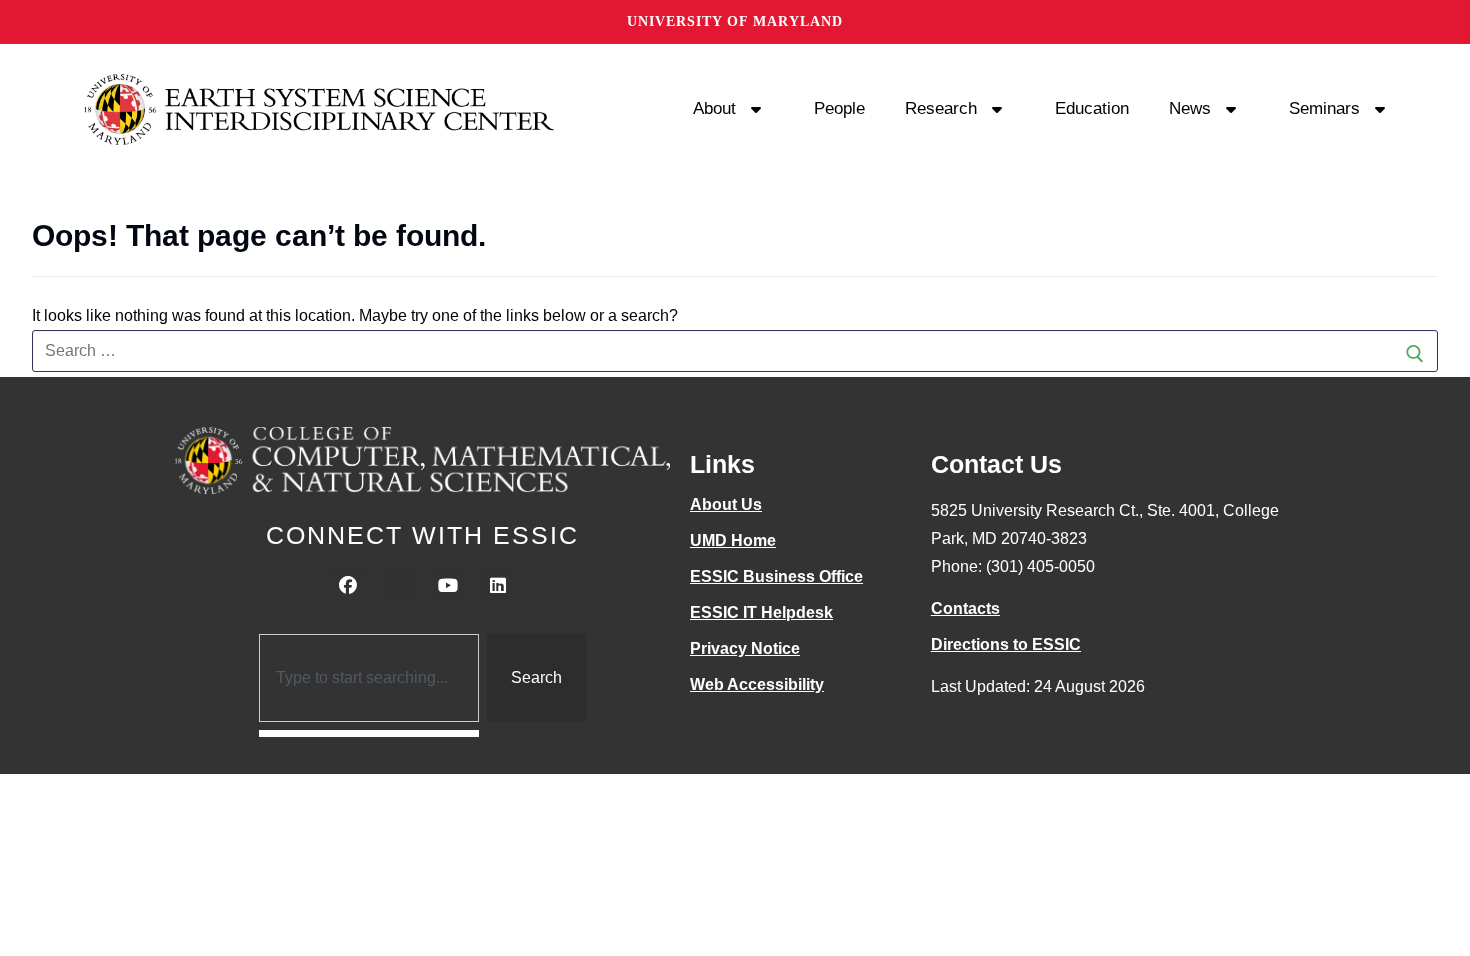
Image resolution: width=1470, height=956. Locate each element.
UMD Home (733, 540)
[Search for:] (735, 351)
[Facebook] (348, 586)
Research (941, 108)
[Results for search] (369, 733)
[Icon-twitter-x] (398, 586)
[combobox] (369, 678)
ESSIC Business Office (776, 576)
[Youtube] (448, 586)
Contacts (965, 608)
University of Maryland (735, 21)
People (839, 108)
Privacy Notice (745, 648)
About (714, 108)
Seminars (1324, 108)
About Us (726, 504)
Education (1092, 108)
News (1190, 108)
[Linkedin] (498, 586)
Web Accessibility (757, 684)
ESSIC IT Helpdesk (761, 612)
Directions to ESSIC (1006, 644)
